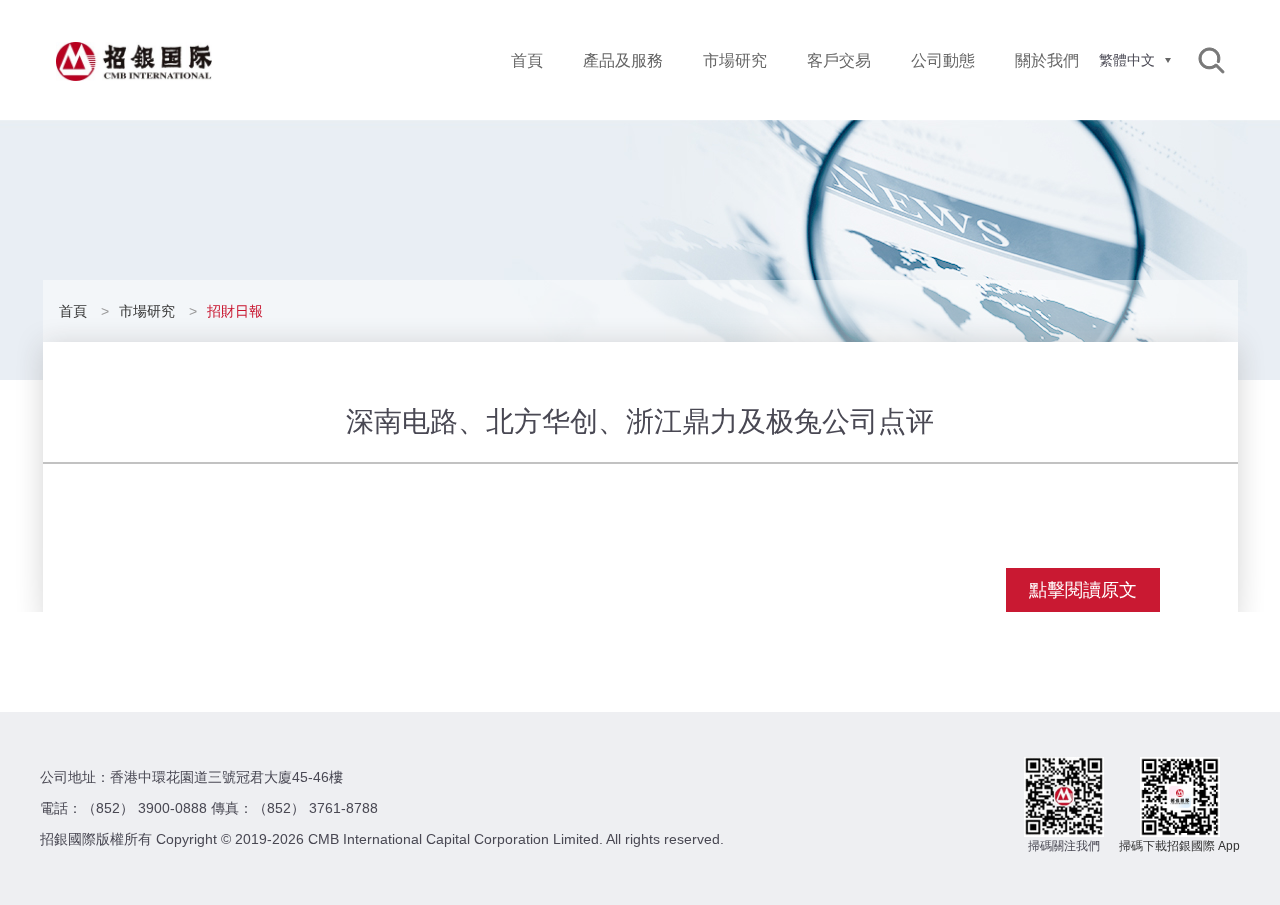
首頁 (527, 60)
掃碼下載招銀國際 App (1179, 846)
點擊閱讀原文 (1083, 590)
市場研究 (735, 60)
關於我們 (1047, 60)
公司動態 (943, 60)
